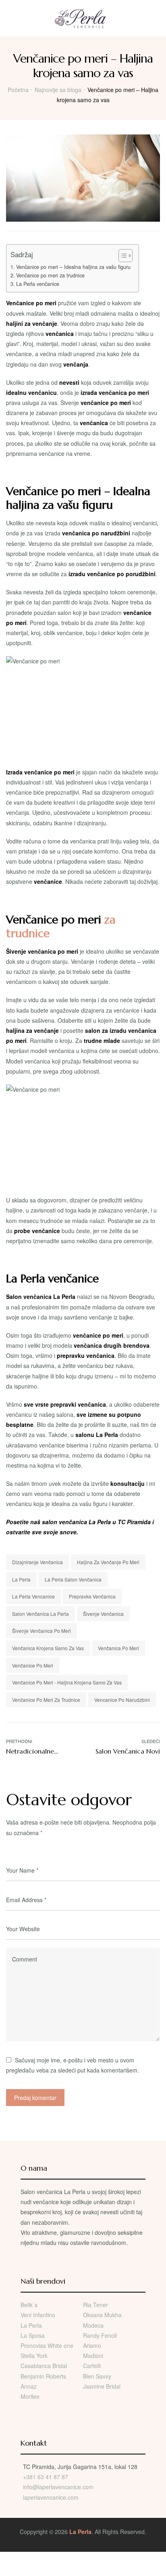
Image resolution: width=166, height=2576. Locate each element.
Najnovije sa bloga (58, 90)
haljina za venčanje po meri (108, 1562)
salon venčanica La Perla (40, 1614)
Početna (18, 90)
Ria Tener (95, 2305)
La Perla (21, 1579)
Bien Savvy (97, 2376)
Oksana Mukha (102, 2315)
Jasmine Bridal (102, 2386)
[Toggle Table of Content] (121, 256)
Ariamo (92, 2345)
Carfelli (92, 2366)
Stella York (34, 2356)
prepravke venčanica (92, 1596)
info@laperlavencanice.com (58, 2487)
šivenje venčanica (103, 1614)
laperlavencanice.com (52, 2497)
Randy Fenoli (100, 2335)
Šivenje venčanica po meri (41, 1631)
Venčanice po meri (33, 1665)
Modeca (93, 2325)
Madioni (93, 2356)
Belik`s (29, 2305)
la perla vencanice (33, 1596)
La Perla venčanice (38, 284)
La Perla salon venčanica (73, 1579)
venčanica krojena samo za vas (48, 1648)
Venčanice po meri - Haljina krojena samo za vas (67, 1682)
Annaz (29, 2386)
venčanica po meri (118, 1648)
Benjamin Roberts (43, 2376)
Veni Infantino (38, 2315)
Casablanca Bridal (44, 2366)
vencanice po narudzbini (122, 1700)
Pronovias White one (47, 2345)
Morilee (30, 2396)
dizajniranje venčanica (37, 1562)
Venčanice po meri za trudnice (50, 275)
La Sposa (33, 2335)
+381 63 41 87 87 (46, 2477)
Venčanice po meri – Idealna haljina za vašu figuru (73, 267)
